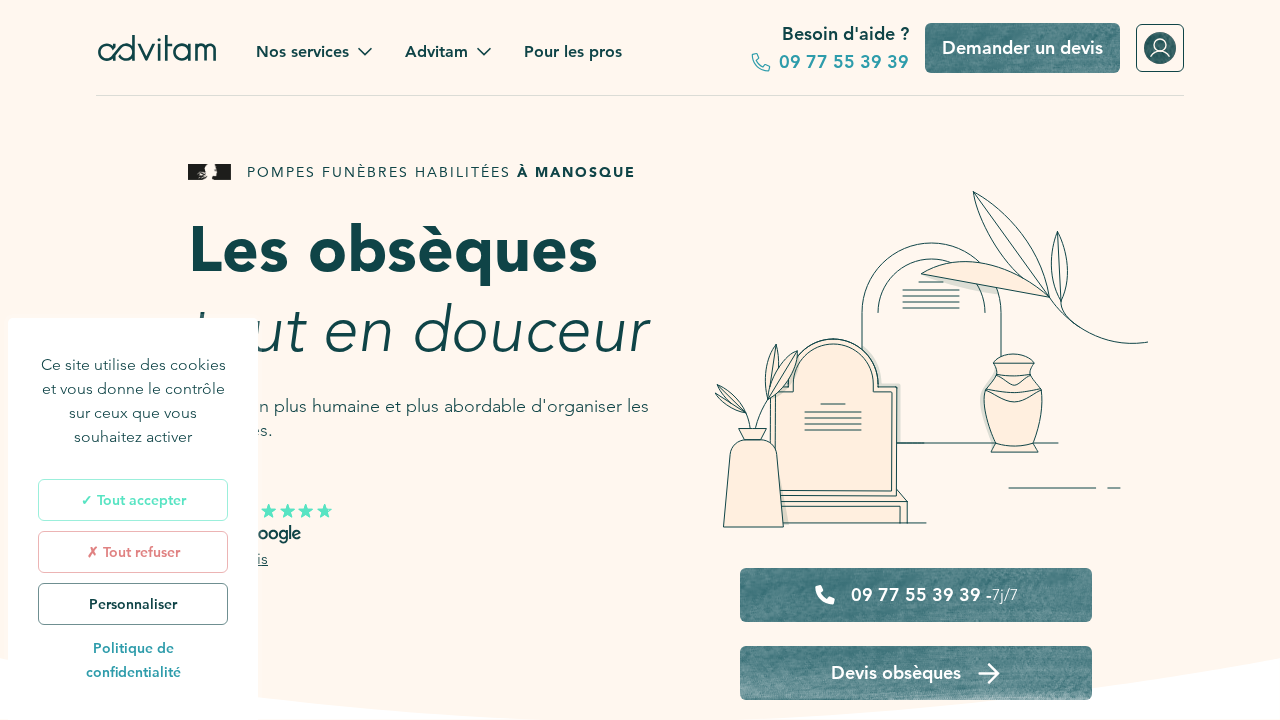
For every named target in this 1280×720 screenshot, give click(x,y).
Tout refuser (139, 552)
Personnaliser (133, 604)
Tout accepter (139, 500)
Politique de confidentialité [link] (133, 660)
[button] (314, 52)
